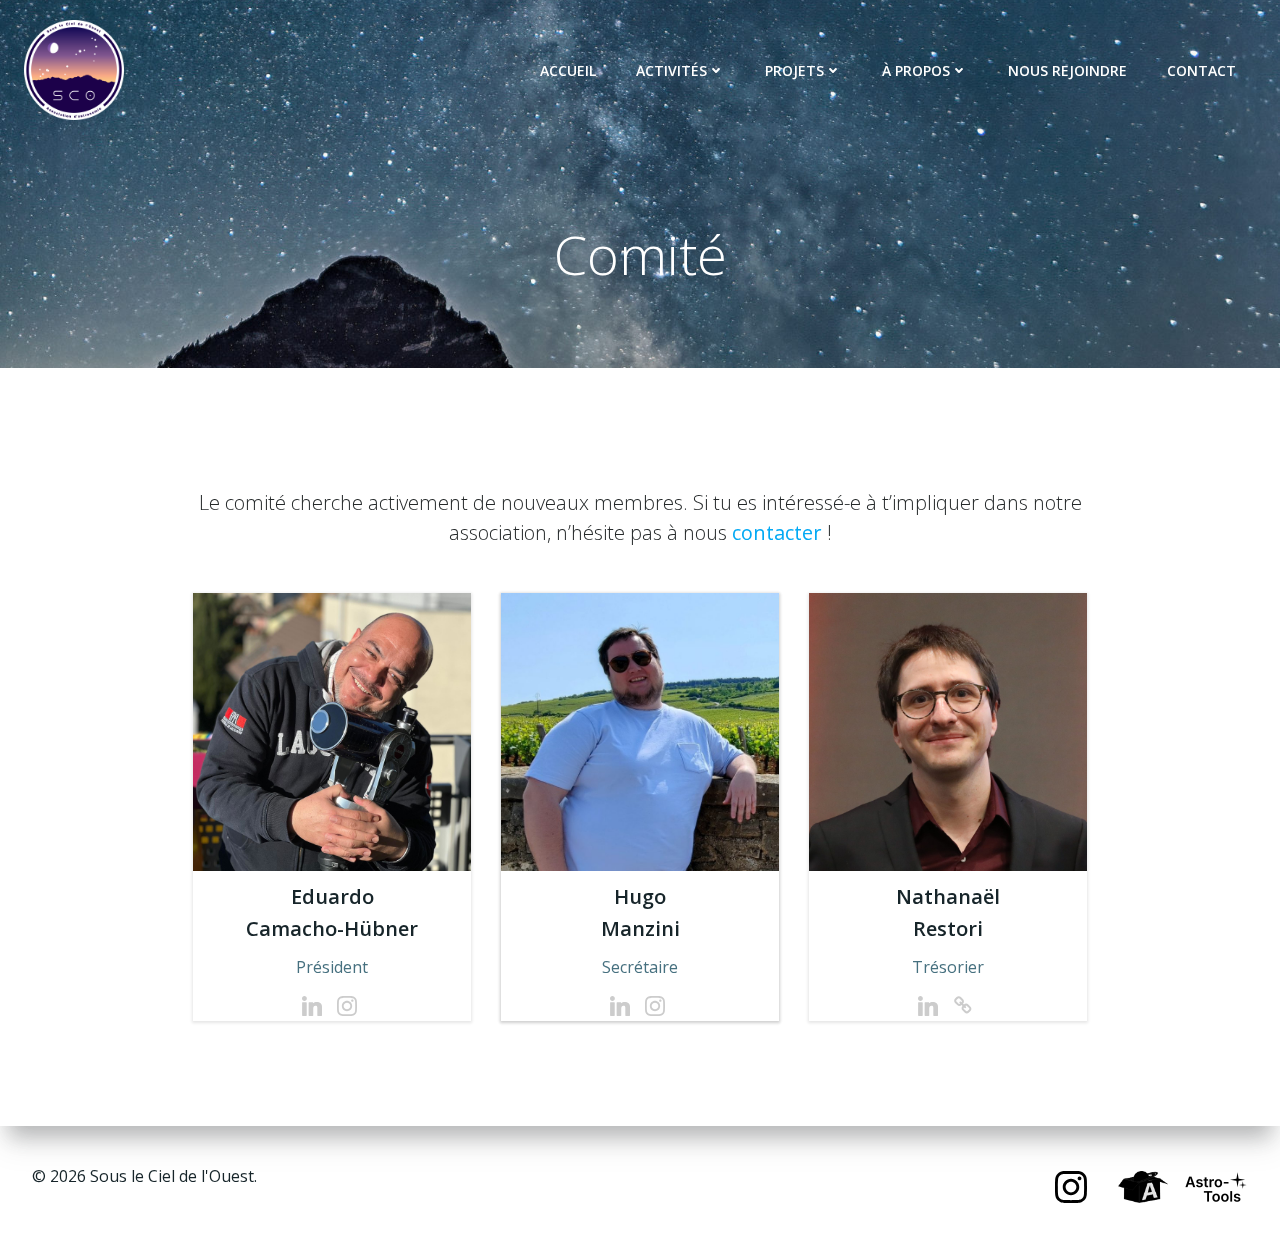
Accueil (568, 70)
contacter (777, 532)
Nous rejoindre (1067, 70)
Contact (1201, 70)
